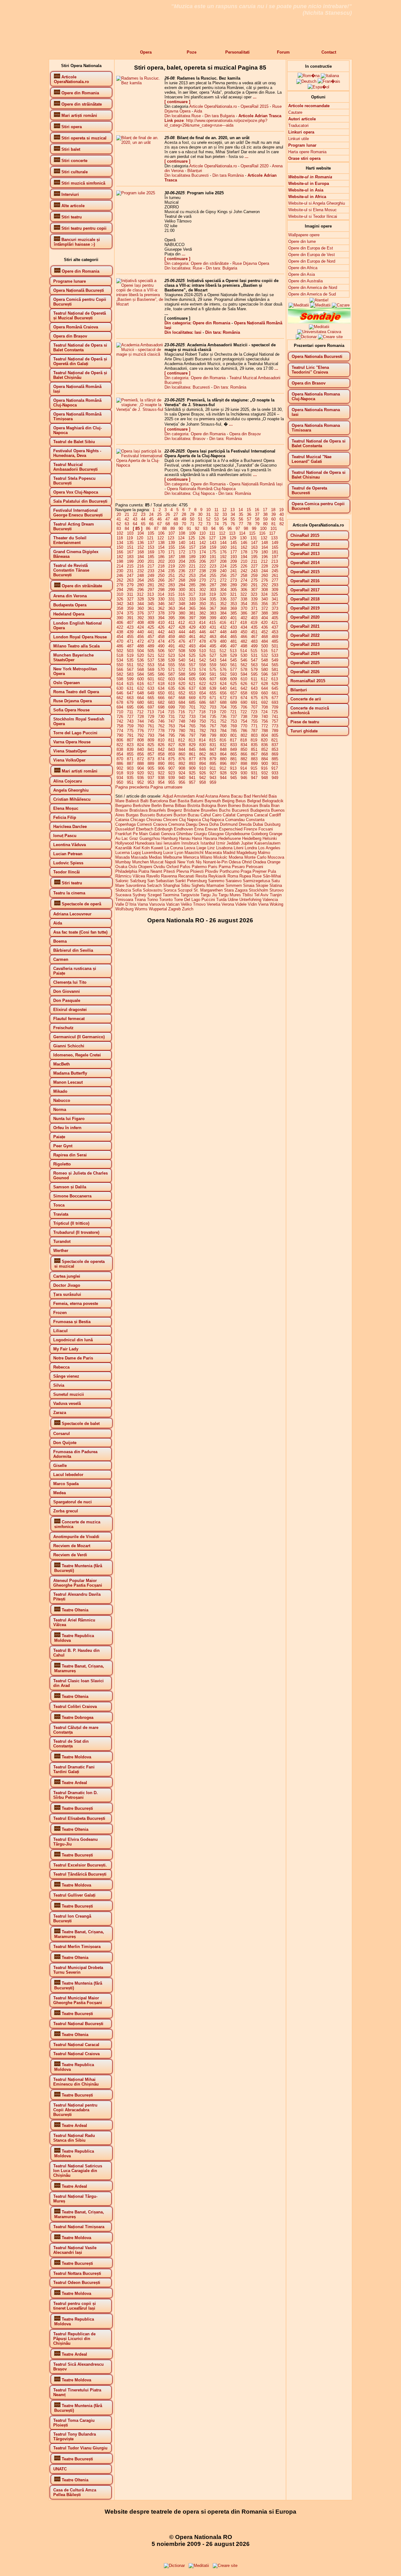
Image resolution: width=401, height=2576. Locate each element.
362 (161, 608)
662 (120, 698)
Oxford (172, 867)
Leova (190, 848)
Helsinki (270, 838)
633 (151, 688)
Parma (225, 867)
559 (213, 665)
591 (213, 674)
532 (265, 655)
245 (275, 571)
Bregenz (175, 810)
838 (120, 749)
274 (244, 580)
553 (151, 665)
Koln (146, 848)
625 (234, 684)
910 (203, 768)
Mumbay (123, 862)
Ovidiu (159, 867)
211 (254, 561)
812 (182, 740)
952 (141, 782)
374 (120, 613)
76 (233, 524)
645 (275, 688)
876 (182, 759)
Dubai (258, 824)
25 (159, 514)
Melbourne (173, 857)
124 (181, 538)
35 (241, 514)
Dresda (245, 824)
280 (141, 585)
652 (182, 693)
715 (171, 712)
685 (192, 702)
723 (254, 712)
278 (120, 585)
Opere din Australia (305, 281)
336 (223, 599)
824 (141, 745)
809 (151, 740)
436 (265, 627)
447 (213, 632)
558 (203, 665)
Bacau (237, 796)
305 (234, 590)
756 (265, 721)
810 (161, 740)
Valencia (270, 900)
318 (202, 594)
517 (275, 651)
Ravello (153, 876)
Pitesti (169, 871)
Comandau (235, 820)
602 (161, 679)
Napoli (170, 862)
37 (257, 514)
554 (161, 665)
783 (213, 731)
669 (192, 698)
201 (151, 561)
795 (172, 735)
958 (203, 782)
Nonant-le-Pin (215, 862)
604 (182, 679)
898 (244, 764)
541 (192, 660)
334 (203, 599)
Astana (212, 796)
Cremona (176, 824)
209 (234, 561)
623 (213, 684)
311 (130, 594)
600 (141, 679)
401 (234, 618)
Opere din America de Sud (312, 294)
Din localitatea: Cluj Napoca (190, 493)
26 (168, 514)
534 (120, 660)
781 (192, 731)
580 (265, 670)
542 (203, 660)
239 (213, 571)
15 (249, 510)
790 (120, 735)
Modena (236, 857)
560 (223, 665)
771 (254, 726)
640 (223, 688)
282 (161, 585)
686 (203, 702)
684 (182, 702)
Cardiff (275, 815)
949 (275, 778)
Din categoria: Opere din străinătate (197, 263)
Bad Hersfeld (255, 796)
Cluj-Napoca (213, 820)
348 (182, 604)
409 (151, 623)
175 (213, 552)
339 (254, 599)
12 (224, 510)
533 (275, 655)
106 (161, 533)
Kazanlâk (124, 848)
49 (184, 519)
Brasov (122, 810)
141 (192, 543)
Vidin (252, 904)
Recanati (186, 876)
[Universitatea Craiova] (319, 332)
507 (172, 651)
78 (249, 524)
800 (223, 735)
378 (161, 613)
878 (203, 759)
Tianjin (276, 895)
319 (213, 594)
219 (172, 566)
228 (265, 566)
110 (202, 533)
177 (234, 552)
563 (254, 665)
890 (161, 764)
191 (213, 557)
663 (130, 698)
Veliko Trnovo (193, 904)
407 (130, 623)
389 (275, 613)
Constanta (255, 820)
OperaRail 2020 (255, 166)
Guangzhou (150, 838)
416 (223, 623)
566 (120, 670)
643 (254, 688)
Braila (265, 806)
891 (172, 764)
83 (119, 529)
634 (161, 688)
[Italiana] (330, 76)
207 (213, 561)
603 (172, 679)
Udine (233, 900)
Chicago (138, 820)
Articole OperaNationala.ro (213, 106)
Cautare (295, 112)
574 (203, 670)
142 (203, 543)
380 (182, 613)
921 (151, 773)
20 (119, 514)
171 (172, 552)
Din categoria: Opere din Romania (197, 323)
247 (130, 576)
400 (223, 618)
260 (265, 576)
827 (172, 745)
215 (130, 566)
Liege (201, 848)
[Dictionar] (306, 337)
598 (120, 679)
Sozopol (185, 890)
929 (234, 773)
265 (151, 580)
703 (213, 707)
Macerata (213, 853)
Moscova (276, 857)
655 (213, 693)
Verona (228, 904)
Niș (199, 862)
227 (254, 566)
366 (203, 608)
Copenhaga (125, 824)
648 (141, 693)
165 (275, 547)
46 (159, 519)
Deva (203, 824)
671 (213, 698)
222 (203, 566)
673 (234, 698)
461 (192, 637)
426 (161, 627)
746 (161, 721)
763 (172, 726)
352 (223, 604)
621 (192, 684)
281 (151, 585)
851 (254, 749)
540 (182, 660)
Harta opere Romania (307, 152)
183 (130, 557)
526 (203, 655)
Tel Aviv (261, 895)
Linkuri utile (299, 139)
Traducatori (298, 126)
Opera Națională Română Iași (256, 484)
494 (203, 646)
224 (223, 566)
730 (161, 717)
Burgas (132, 815)
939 (172, 778)
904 (141, 768)
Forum (283, 52)
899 (254, 764)
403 (254, 618)
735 (213, 717)
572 (182, 670)
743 (130, 721)
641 (234, 688)
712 (140, 712)
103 (130, 533)
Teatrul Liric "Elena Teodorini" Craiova (310, 370)
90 (181, 529)
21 (127, 514)
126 (202, 538)
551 (130, 665)
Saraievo (234, 881)
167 (130, 552)
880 (223, 759)
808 (141, 740)
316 (182, 594)
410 (161, 623)
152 (141, 547)
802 (244, 735)
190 (203, 557)
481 (234, 641)
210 (244, 561)
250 (161, 576)
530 (244, 655)
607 (213, 679)
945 (234, 778)
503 (130, 651)
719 (213, 712)
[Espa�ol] (318, 87)
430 (203, 627)
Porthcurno (229, 871)
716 (182, 712)
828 (182, 745)
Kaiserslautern (267, 843)
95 (221, 529)
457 (151, 637)
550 (120, 665)
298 (161, 590)
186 (161, 557)
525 (192, 655)
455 (130, 637)
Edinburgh (164, 829)
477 (192, 641)
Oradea (259, 862)
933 (275, 773)
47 (168, 519)
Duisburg (272, 824)
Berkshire (141, 806)
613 (275, 679)
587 (172, 674)
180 (265, 552)
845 (192, 749)
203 (172, 561)
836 (265, 745)
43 (135, 519)
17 (265, 510)
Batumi (197, 801)
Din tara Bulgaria (220, 116)
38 (265, 514)
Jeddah (233, 843)
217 (151, 566)
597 (275, 674)
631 (130, 688)
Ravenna (169, 876)
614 (120, 684)
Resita (201, 876)
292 (265, 585)
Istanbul (208, 843)
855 (130, 754)
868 (265, 754)
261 (275, 576)
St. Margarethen (208, 890)
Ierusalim (172, 843)
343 (130, 604)
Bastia (183, 801)
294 (120, 590)
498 (244, 646)
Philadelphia (126, 871)
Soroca (170, 890)
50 (192, 519)
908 (182, 768)
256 (223, 576)
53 (216, 519)
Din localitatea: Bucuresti (187, 387)
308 (265, 590)
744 (141, 721)
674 (244, 698)
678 (120, 702)
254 (203, 576)
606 (203, 679)
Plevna (183, 871)
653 (192, 693)
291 (254, 585)
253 (192, 576)
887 (130, 764)
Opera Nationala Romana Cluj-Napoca (316, 396)
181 (275, 552)
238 (203, 571)
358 (120, 608)
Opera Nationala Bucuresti (317, 356)
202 (161, 561)
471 (130, 641)
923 (172, 773)
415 (213, 623)
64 (135, 524)
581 (275, 670)
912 (223, 768)
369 (234, 608)
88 (164, 529)
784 (223, 731)
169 (151, 552)
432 (223, 627)
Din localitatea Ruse (183, 116)
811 (171, 740)
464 (223, 637)
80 (265, 524)
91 (189, 529)
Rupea (245, 876)
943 (213, 778)
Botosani (250, 806)
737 (234, 717)
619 (172, 684)
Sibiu (186, 885)
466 (244, 637)
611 (254, 679)
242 (244, 571)
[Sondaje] (319, 322)
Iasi (159, 843)
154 (161, 547)
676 (265, 698)
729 (151, 717)
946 (244, 778)
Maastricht (194, 853)
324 (264, 594)
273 (234, 580)
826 (161, 745)
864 (223, 754)
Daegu (192, 824)
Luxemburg (152, 853)
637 (192, 688)
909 (192, 768)
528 (223, 655)
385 (234, 613)
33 (225, 514)
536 (141, 660)
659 (254, 693)
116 (262, 533)
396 (182, 618)
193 (234, 557)
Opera (146, 52)
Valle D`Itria (126, 904)
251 (172, 576)
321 (233, 594)
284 (182, 585)
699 (172, 707)
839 (130, 749)
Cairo (217, 815)
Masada (122, 857)
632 (141, 688)
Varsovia (157, 904)
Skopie (262, 885)
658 (244, 693)
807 (130, 740)
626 (244, 684)
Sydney (139, 895)
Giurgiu (200, 834)
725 (275, 712)
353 (234, 604)
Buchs (225, 810)
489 (151, 646)
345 (151, 604)
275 (254, 580)
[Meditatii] (309, 303)
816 (223, 740)
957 (192, 782)
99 (254, 529)
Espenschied (231, 829)
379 (172, 613)
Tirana (140, 900)
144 (223, 543)
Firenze (250, 829)
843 (172, 749)
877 (192, 759)
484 (265, 641)
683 (172, 702)
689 (234, 702)
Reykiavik (217, 876)
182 (120, 557)
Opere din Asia (302, 274)
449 (234, 632)
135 (130, 543)
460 (182, 637)
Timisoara (124, 900)
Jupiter (247, 843)
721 (233, 712)
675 (254, 698)
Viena (263, 904)
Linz (211, 848)
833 (234, 745)
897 (234, 764)
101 (274, 529)
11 (216, 510)
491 (172, 646)
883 (254, 759)
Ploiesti (197, 871)
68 (168, 524)
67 (159, 524)
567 (130, 670)
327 (130, 599)
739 (254, 717)
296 (141, 590)
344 (141, 604)
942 (203, 778)
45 (151, 519)
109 (192, 533)
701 (192, 707)
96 (230, 529)
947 (254, 778)
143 (213, 543)
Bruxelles (209, 810)
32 (216, 514)
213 (275, 561)
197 (275, 557)
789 (275, 731)
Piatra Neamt (150, 871)
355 (254, 604)
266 (161, 580)
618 (161, 684)
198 (120, 561)
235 (172, 571)
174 (203, 552)
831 (213, 745)
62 (119, 524)
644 (265, 688)
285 (192, 585)
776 (141, 731)
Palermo (199, 867)
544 (223, 660)
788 (265, 731)
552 (141, 665)
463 (213, 637)
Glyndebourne (237, 834)
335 (213, 599)
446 (203, 632)
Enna (199, 829)
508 (182, 651)
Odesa (235, 862)
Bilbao (180, 806)
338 (244, 599)
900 (265, 764)
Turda (221, 900)
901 (275, 764)
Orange (274, 862)
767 (213, 726)
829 (192, 745)
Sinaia (249, 885)
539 (172, 660)
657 (234, 693)
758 (120, 726)
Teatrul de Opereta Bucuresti (309, 490)
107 (172, 533)
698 (161, 707)
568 (141, 670)
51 (200, 519)
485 (275, 641)
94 (213, 529)
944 (223, 778)
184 (141, 557)
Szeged (154, 895)
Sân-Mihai (272, 876)
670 (203, 698)
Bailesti (132, 801)
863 (213, 754)
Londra (251, 848)
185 (151, 557)
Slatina (276, 885)
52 (208, 519)
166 (120, 552)
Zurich (188, 909)
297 (151, 590)
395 (172, 618)
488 (141, 646)
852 (265, 749)
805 (275, 735)
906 (161, 768)
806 (120, 740)
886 (120, 764)
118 (120, 538)
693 (275, 702)
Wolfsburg (124, 909)
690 (244, 702)
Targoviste (190, 895)
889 (151, 764)
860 (182, 754)
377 (151, 613)
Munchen (141, 862)
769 (234, 726)
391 (130, 618)
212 (264, 561)
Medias (155, 857)
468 (265, 637)
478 (203, 641)
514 (244, 651)
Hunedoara (145, 843)
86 (148, 529)
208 (223, 561)
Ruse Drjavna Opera (251, 263)
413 (192, 623)
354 (244, 604)
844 (182, 749)
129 (233, 538)
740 (265, 717)
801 (234, 735)
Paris (213, 867)
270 (203, 580)
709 (275, 707)
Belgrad (254, 801)
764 (182, 726)
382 (203, 613)
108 (182, 533)
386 (244, 613)
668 (182, 698)
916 (264, 768)
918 (120, 773)
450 (244, 632)
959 (213, 782)
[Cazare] (341, 305)
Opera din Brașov (245, 434)
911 (213, 768)
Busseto (148, 815)
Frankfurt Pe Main (132, 834)
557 (192, 665)
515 (254, 651)
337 (234, 599)
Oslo (133, 867)
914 (244, 768)
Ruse (257, 876)
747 (172, 721)
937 (151, 778)
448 (223, 632)
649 (151, 693)
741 (275, 717)
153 (151, 547)
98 (246, 529)
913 (233, 768)
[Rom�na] (309, 76)
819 (254, 740)
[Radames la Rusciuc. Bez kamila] (140, 83)
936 (141, 778)
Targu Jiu (209, 895)
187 (172, 557)
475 (172, 641)
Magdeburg (247, 853)
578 (244, 670)
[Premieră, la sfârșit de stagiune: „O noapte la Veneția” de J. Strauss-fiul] (140, 409)
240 (223, 571)
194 (244, 557)
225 (234, 566)
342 (120, 604)
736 (223, 717)
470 (120, 641)
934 (120, 778)
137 (151, 543)
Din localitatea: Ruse (183, 268)
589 (192, 674)
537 (151, 660)
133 (274, 538)
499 (254, 646)
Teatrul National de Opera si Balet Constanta (319, 443)
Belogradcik (273, 801)
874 (161, 759)
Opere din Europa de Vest (312, 255)
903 (130, 768)
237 (192, 571)
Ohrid (247, 862)
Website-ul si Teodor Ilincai (313, 216)
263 (130, 580)
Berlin (156, 806)
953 (151, 782)
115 (252, 533)
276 (265, 580)
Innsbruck (190, 843)
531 (254, 655)
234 (161, 571)
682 (161, 702)
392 (141, 618)
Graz (134, 838)
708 (265, 707)
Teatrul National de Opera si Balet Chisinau (319, 475)
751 (213, 721)
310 (120, 594)
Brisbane (192, 810)
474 (161, 641)
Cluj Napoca (190, 820)
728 (141, 717)
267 (172, 580)
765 (192, 726)
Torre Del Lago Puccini (194, 900)
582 (120, 674)
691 (254, 702)
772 (265, 726)
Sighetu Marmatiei (208, 885)
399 (213, 618)
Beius (241, 801)
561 (234, 665)
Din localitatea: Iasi (183, 332)
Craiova (160, 824)
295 (130, 590)
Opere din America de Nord (313, 288)
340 (265, 599)
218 (161, 566)
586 (161, 674)
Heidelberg (252, 838)
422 (120, 627)
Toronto (166, 900)
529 (234, 655)
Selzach (154, 885)
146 (244, 543)
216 (141, 566)
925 (192, 773)
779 (172, 731)
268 (182, 580)
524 (182, 655)
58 (257, 519)
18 (273, 510)
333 (192, 599)
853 (275, 749)
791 (130, 735)
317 (192, 594)
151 (130, 547)
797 (192, 735)
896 (223, 764)
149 (275, 543)
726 (120, 717)
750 (203, 721)
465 (234, 637)
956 (182, 782)
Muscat (157, 862)
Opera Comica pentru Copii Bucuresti (318, 506)
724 (264, 712)
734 (203, 717)
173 (192, 552)
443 (172, 632)
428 (182, 627)
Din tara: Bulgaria (221, 268)
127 (212, 538)
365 (192, 608)
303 (213, 590)
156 (182, 547)
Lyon (179, 853)
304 (223, 590)
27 (176, 514)
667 (172, 698)
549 (275, 660)
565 (275, 665)
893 (192, 764)
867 (254, 754)
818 (244, 740)
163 (254, 547)
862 (203, 754)
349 (192, 604)
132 (264, 538)
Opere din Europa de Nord (312, 261)
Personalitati (237, 52)
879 (213, 759)
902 (120, 768)
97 (238, 529)
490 (161, 646)
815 (213, 740)
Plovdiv (212, 871)
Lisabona (224, 848)
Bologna (209, 806)
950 (120, 782)
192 (223, 557)
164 (265, 547)
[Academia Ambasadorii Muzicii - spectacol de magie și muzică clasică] (140, 354)
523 (172, 655)
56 (241, 519)
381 (192, 613)
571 (172, 670)
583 (130, 674)
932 (265, 773)
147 (254, 543)
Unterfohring (250, 900)
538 (161, 660)
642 (244, 688)
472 (141, 641)
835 (254, 745)
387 (254, 613)
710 (120, 712)
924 (182, 773)
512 (223, 651)
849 (234, 749)
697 (151, 707)
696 (141, 707)
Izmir (221, 843)
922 (161, 773)
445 (192, 632)
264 (141, 580)
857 (151, 754)
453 (275, 632)
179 (254, 552)
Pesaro (238, 867)
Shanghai (171, 885)
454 (120, 637)
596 (265, 674)
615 (130, 684)
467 (254, 637)
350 (203, 604)
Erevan (211, 829)
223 (213, 566)
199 (130, 561)
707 (254, 707)
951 (130, 782)
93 (205, 529)
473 (151, 641)
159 (213, 547)
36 (249, 514)
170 (161, 552)
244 (265, 571)
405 (275, 618)
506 (161, 651)
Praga (246, 871)
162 (244, 547)
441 (151, 632)
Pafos (185, 867)
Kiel (137, 848)
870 (120, 759)
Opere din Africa (303, 268)
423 (130, 627)
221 (192, 566)
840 (141, 749)
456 (141, 637)
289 (234, 585)
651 (172, 693)
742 (120, 721)
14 (241, 510)
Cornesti (144, 824)
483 (254, 641)
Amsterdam (184, 796)
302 (203, 590)
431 (213, 627)
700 (182, 707)
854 (120, 754)
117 (272, 533)
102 (120, 533)
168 (141, 552)
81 (273, 524)
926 (203, 773)
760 (141, 726)
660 (265, 693)
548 (265, 660)
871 (130, 759)
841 (151, 749)
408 (141, 623)
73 (208, 524)
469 (275, 637)
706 (244, 707)
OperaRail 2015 (255, 106)
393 (151, 618)
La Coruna (174, 848)
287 (213, 585)
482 (244, 641)
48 (176, 519)
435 (254, 627)
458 (161, 637)
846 (203, 749)
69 (176, 524)
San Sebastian (161, 881)
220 (182, 566)
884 (265, 759)
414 (202, 623)
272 (223, 580)
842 (161, 749)
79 (257, 524)
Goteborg (260, 834)
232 (141, 571)
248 (141, 576)
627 (254, 684)
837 (275, 745)
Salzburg (138, 881)
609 (234, 679)
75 (225, 524)
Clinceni (170, 820)
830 (203, 745)
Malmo (264, 853)
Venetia (214, 904)
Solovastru (153, 890)
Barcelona (159, 801)
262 (120, 580)
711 (130, 712)
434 (244, 627)
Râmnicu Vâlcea (130, 876)
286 (203, 585)
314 (161, 594)
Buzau (193, 815)
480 (223, 641)
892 (182, 764)
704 (223, 707)
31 (208, 514)
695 (130, 707)
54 (225, 519)
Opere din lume (302, 241)
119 (130, 538)
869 (275, 754)
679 (130, 702)
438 (120, 632)
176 (223, 552)
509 (192, 651)
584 (141, 674)
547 (254, 660)
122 (161, 538)
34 (233, 514)
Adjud (168, 796)
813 (192, 740)
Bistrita (194, 806)
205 (192, 561)
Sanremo (216, 881)
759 (130, 726)
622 (203, 684)
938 (161, 778)
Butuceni (164, 815)
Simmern (234, 885)
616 (141, 684)
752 (223, 721)
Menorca (191, 857)
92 (197, 529)
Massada (139, 857)
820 (264, 740)
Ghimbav (185, 834)
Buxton (180, 815)
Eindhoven (183, 829)
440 (141, 632)
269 (192, 580)
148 (265, 543)
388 (265, 613)
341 (275, 599)
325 (275, 594)
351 (213, 604)
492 (182, 646)
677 (275, 698)
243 (254, 571)
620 (182, 684)
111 (212, 533)
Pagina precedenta (132, 787)
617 (151, 684)
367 (213, 608)
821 (275, 740)
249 (151, 576)
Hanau (185, 838)
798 (203, 735)
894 (203, 764)
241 (234, 571)
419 (254, 623)
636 (182, 688)
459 (172, 637)
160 (223, 547)
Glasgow (216, 834)
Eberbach (145, 829)
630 (120, 688)
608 (223, 679)
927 (213, 773)
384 (223, 613)
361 (151, 608)
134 (120, 543)
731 (172, 717)
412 (182, 623)
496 (223, 646)
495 (213, 646)
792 (141, 735)
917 (275, 768)
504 (141, 651)
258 (244, 576)
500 (265, 646)
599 (130, 679)
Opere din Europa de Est (311, 248)
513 (233, 651)
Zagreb (174, 909)
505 (151, 651)
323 (254, 594)
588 (182, 674)
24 (151, 514)
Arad (200, 796)
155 (172, 547)
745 (151, 721)
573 (192, 670)
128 (223, 538)
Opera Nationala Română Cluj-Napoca (201, 489)
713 (151, 712)
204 (182, 561)
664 (141, 698)
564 (265, 665)
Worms (141, 909)
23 (143, 514)
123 (171, 538)
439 (130, 632)
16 (257, 510)
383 (213, 613)
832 (223, 745)
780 (182, 731)
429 (192, 627)
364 (182, 608)
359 (130, 608)
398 (203, 618)
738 (244, 717)
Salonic (122, 881)
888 (141, 764)
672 (223, 698)
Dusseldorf (125, 829)
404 (265, 618)
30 (200, 514)
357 (275, 604)
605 (192, 679)
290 (244, 585)
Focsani (266, 829)
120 (140, 538)
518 (120, 655)
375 (130, 613)
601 (151, 679)
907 (172, 768)
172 (182, 552)
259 (254, 576)
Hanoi (197, 838)
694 (120, 707)
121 (150, 538)
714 (161, 712)
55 (233, 519)
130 (243, 538)
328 (141, 599)
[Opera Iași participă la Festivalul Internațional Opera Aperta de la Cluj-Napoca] (140, 465)
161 (234, 547)
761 (151, 726)
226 (244, 566)
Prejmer (260, 871)
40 (282, 514)
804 (265, 735)
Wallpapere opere (304, 235)
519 (130, 655)
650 (161, 693)
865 (234, 754)
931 (254, 773)
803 (254, 735)
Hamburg (169, 838)
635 (172, 688)
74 (216, 524)
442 (161, 632)
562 (244, 665)
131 (254, 538)
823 (130, 745)
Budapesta (260, 810)
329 (151, 599)
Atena (224, 796)
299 (172, 590)
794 (161, 735)
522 (161, 655)
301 (192, 590)
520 (141, 655)
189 (192, 557)
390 (120, 618)
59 (265, 519)
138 (161, 543)
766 (203, 726)
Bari (173, 801)
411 (171, 623)
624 (223, 684)
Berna (168, 806)
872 (141, 759)
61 (282, 519)
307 (254, 590)
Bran (275, 806)
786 (244, 731)
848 (223, 749)
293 (275, 585)
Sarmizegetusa (256, 881)
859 (172, 754)
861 (192, 754)
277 (275, 580)
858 (161, 754)
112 (222, 533)
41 (119, 519)
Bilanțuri (195, 171)
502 (120, 651)
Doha (214, 824)
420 (264, 623)
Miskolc (220, 857)
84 (127, 529)
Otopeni (145, 867)
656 (223, 693)
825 (151, 745)
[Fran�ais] (329, 81)
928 (223, 773)
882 (244, 759)
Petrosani (255, 867)
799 (213, 735)
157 (192, 547)
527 (213, 655)
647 (130, 693)
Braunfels (157, 810)
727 (130, 717)
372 (265, 608)
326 (120, 599)
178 (244, 552)
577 (234, 670)
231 (130, 571)
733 (192, 717)
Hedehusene (230, 838)
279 (130, 585)
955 (172, 782)
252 (182, 576)
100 (263, 529)
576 (223, 670)
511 (213, 651)
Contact (329, 52)
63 (127, 524)
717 (192, 712)
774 (120, 731)
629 (275, 684)
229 (275, 566)
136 (141, 543)
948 (265, 778)
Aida (198, 111)
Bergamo (123, 806)
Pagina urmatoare (166, 787)
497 (234, 646)
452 (265, 632)
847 (213, 749)
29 (192, 514)
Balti (144, 801)
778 (161, 731)
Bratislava (138, 810)
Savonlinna (136, 885)
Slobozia (123, 890)
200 (141, 561)
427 (172, 627)
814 (202, 740)
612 (264, 679)
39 (273, 514)
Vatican (173, 904)
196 (265, 557)
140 (182, 543)
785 (234, 731)
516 (264, 651)
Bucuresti (240, 810)
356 (265, 604)
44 (143, 519)
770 (244, 726)
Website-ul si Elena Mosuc (312, 210)
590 (203, 674)
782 (203, 731)
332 (182, 599)
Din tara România (228, 175)
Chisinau (154, 820)
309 (275, 590)
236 (182, 571)
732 (182, 717)
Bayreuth (213, 801)
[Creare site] (330, 337)
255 (213, 576)
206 (203, 561)
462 (203, 637)
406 (120, 623)
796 (182, 735)
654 (203, 693)
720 (223, 712)
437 (275, 627)
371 (254, 608)
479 (213, 641)
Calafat (229, 815)
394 (161, 618)
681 (151, 702)
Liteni (239, 848)
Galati (154, 834)
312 (140, 594)
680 (141, 702)
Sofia (137, 890)
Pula (272, 871)
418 (244, 623)
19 (281, 510)
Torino (152, 900)
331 (172, 599)
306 (244, 590)
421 (275, 623)
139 (172, 543)
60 (273, 519)
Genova (168, 834)
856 (141, 754)
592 (223, 674)
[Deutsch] (306, 81)
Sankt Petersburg (191, 881)
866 (244, 754)
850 (244, 749)
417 (233, 623)
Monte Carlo (255, 857)
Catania (122, 820)
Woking (276, 904)
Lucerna (122, 853)
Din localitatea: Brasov (185, 439)
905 (151, 768)
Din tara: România (223, 332)
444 (182, 632)
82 (282, 524)
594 (244, 674)
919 (130, 773)
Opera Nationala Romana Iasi (316, 412)
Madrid (229, 853)
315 (171, 594)
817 (233, 740)
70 (184, 524)
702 (203, 707)
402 (244, 618)
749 (192, 721)
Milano (206, 857)
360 (141, 608)
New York (186, 862)
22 (135, 514)
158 (203, 547)
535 (130, 660)
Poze (192, 52)
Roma (233, 876)
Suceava (123, 895)
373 (275, 608)
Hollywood (125, 843)
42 (127, 519)
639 (213, 688)
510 (203, 651)
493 (192, 646)
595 (254, 674)
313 (151, 594)
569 (151, 670)
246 (120, 576)
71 (192, 524)
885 (275, 759)
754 (244, 721)
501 (275, 646)
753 (234, 721)
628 (265, 684)
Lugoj (136, 853)
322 (244, 594)
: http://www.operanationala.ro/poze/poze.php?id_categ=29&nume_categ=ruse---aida (216, 123)
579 (254, 670)
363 (172, 608)
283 (172, 585)
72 (200, 524)
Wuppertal (158, 909)
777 (151, 731)
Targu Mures (230, 895)
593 (234, 674)
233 (151, 571)
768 (223, 726)
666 (161, 698)
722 (244, 712)
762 (161, 726)
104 (141, 533)
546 (244, 660)
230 (120, 571)
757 (275, 721)
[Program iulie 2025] (136, 193)
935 (130, 778)
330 (161, 599)
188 (182, 557)
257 (234, 576)
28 (184, 514)
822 (120, 745)
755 (254, 721)
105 (151, 533)
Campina (245, 815)
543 (213, 660)
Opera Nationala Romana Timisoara (316, 428)
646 (120, 693)
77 (241, 524)
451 (254, 632)
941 (192, 778)
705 (234, 707)
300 (182, 590)
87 (156, 529)
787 (254, 731)
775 (130, 731)
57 (249, 519)
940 (182, 778)
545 (234, 660)
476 (182, 641)
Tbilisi (247, 895)
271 (213, 580)
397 (192, 618)
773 (275, 726)
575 (213, 670)
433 (234, 627)
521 (151, 655)
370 (244, 608)
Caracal (261, 815)
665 (151, 698)
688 (223, 702)
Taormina (171, 895)
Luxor (168, 853)
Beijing (228, 801)
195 (254, 557)
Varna (143, 904)
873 (151, 759)
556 (182, 665)
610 (244, 679)
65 (143, 524)
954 (161, 782)
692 (265, 702)
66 (151, 524)
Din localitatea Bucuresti (187, 175)
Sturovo (276, 890)
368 (223, 608)
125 (192, 538)
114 (242, 533)
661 (275, 693)
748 (182, 721)
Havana (210, 838)
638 (203, 688)
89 (173, 529)
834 (244, 745)
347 (172, 604)
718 (202, 712)
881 (234, 759)
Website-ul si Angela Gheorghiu (317, 203)
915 (254, 768)
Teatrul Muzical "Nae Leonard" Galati (312, 459)
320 (223, 594)
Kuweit (157, 848)
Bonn (222, 806)
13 (232, 510)
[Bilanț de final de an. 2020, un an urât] (140, 142)
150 (120, 547)
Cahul (206, 815)
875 (172, 759)
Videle (241, 904)
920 (141, 773)
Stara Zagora (236, 890)
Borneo (234, 806)
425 (151, 627)
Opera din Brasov (309, 383)
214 (120, 566)
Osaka (121, 867)
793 (151, 735)
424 (141, 627)
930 (244, 773)
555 (172, 665)
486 (120, 646)
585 (151, 674)
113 (232, 533)
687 (213, 702)
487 (130, 646)
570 (161, 670)
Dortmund (229, 824)
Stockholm (258, 890)
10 (208, 510)
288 (223, 585)
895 (213, 764)
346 (161, 604)
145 (234, 543)
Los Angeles (269, 848)
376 (141, 613)
